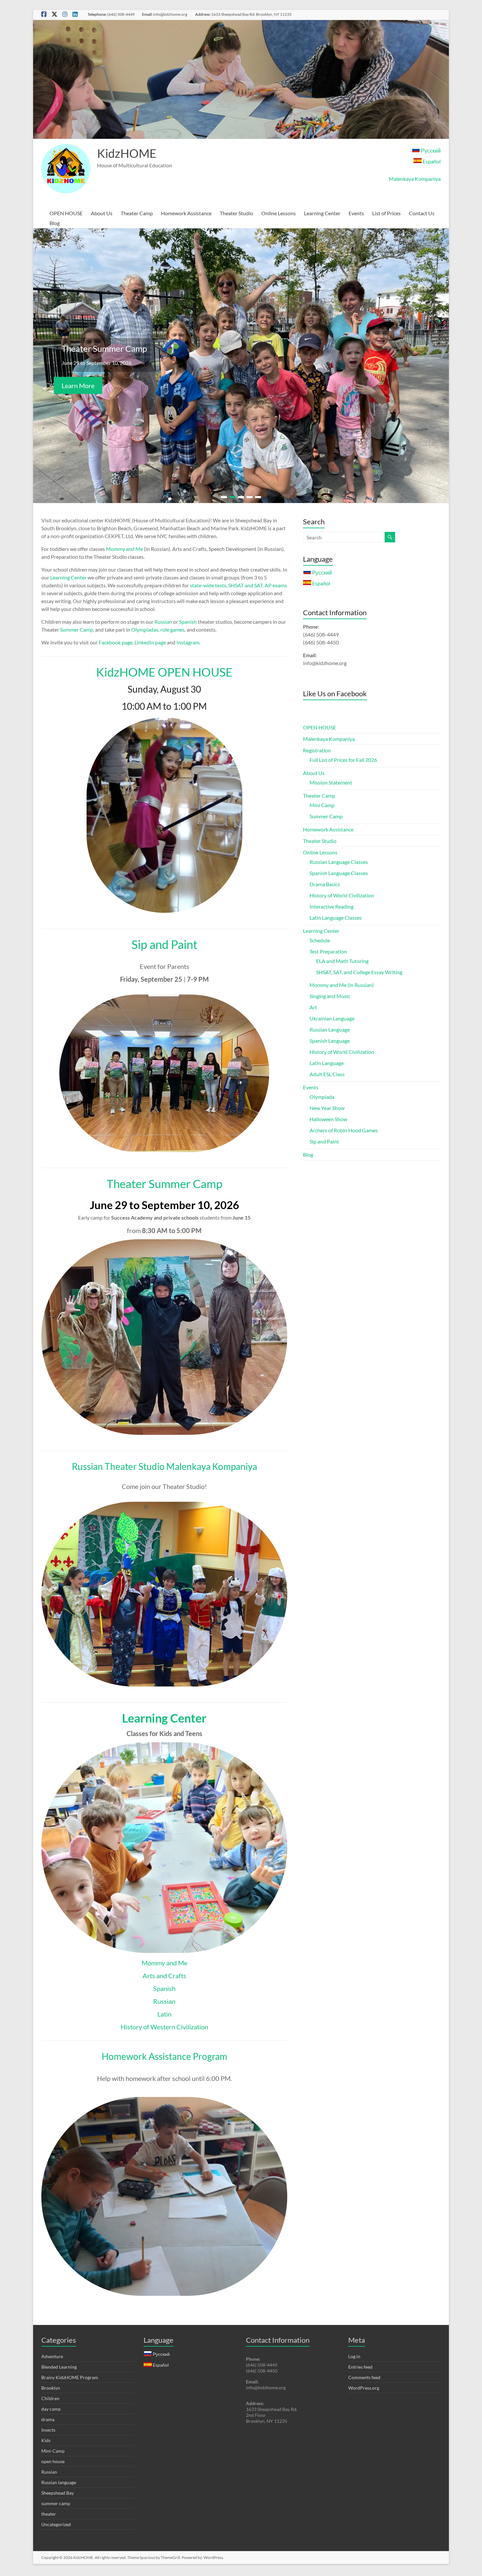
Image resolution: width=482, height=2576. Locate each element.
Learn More (78, 390)
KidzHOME (127, 153)
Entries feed (360, 2369)
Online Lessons (279, 213)
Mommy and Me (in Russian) (342, 987)
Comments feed (364, 2380)
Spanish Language (330, 1043)
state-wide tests (208, 588)
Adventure (52, 2359)
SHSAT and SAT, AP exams (258, 588)
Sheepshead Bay (58, 2495)
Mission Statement (331, 785)
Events (356, 213)
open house (53, 2464)
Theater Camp (137, 213)
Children (50, 2401)
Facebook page (116, 645)
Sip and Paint (164, 947)
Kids (46, 2443)
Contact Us (422, 213)
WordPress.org (364, 2390)
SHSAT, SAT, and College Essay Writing (359, 975)
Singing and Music (330, 999)
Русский (430, 150)
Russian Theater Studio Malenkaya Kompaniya (164, 1469)
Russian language (59, 2485)
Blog (55, 223)
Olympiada (322, 1099)
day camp (51, 2411)
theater (49, 2516)
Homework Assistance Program (164, 2059)
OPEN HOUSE (66, 213)
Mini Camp (322, 808)
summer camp (56, 2506)
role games (172, 632)
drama (48, 2422)
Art (313, 1010)
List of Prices (386, 213)
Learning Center (322, 213)
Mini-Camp (53, 2453)
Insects (48, 2432)
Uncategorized (56, 2527)
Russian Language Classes (339, 864)
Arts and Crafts (164, 1978)
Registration (317, 753)
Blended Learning (59, 2369)
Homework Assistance (186, 213)
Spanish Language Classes (339, 876)
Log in (354, 2359)
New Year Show (327, 1110)
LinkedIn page (150, 645)
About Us (102, 213)
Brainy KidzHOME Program (70, 2380)
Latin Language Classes (336, 920)
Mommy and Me (124, 551)
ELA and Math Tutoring (342, 963)
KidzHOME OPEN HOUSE (164, 675)
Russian (163, 624)
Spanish (188, 624)
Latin (164, 2017)
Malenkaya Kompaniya (415, 179)
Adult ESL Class (327, 1077)
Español (431, 161)
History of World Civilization (342, 898)
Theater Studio (236, 213)
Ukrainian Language (332, 1021)
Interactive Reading (331, 909)
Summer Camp (77, 632)
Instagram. (188, 645)
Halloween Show (328, 1122)
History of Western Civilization (164, 2029)
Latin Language (327, 1066)
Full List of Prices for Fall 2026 (343, 762)
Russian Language (330, 1032)
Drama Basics (325, 887)
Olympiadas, (145, 632)
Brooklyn (51, 2390)
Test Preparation (328, 954)
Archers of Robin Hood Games (344, 1133)
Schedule (320, 943)
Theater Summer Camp (164, 1186)
